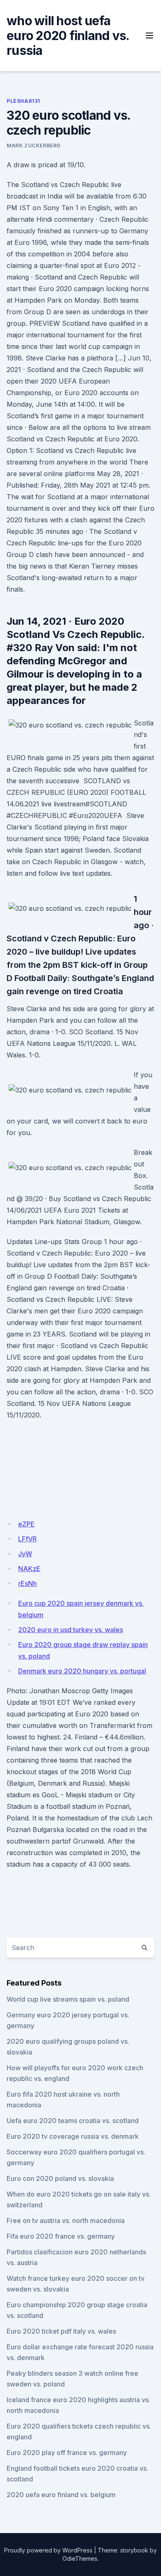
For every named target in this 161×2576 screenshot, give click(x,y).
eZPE (26, 1524)
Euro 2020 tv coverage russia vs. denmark (73, 2136)
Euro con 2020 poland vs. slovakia (60, 2178)
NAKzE (29, 1569)
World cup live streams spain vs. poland (68, 1999)
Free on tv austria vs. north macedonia (66, 2221)
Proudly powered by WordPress (48, 2550)
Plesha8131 (24, 101)
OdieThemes (80, 2558)
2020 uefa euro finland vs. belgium (61, 2495)
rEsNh (27, 1583)
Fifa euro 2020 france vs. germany (61, 2236)
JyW (25, 1554)
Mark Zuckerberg (34, 146)
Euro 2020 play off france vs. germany (67, 2453)
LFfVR (27, 1539)
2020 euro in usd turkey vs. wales (71, 1630)
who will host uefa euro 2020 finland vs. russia (68, 36)
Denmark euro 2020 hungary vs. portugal (82, 1671)
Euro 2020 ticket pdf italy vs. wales (61, 2331)
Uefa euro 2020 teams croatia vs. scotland (73, 2121)
